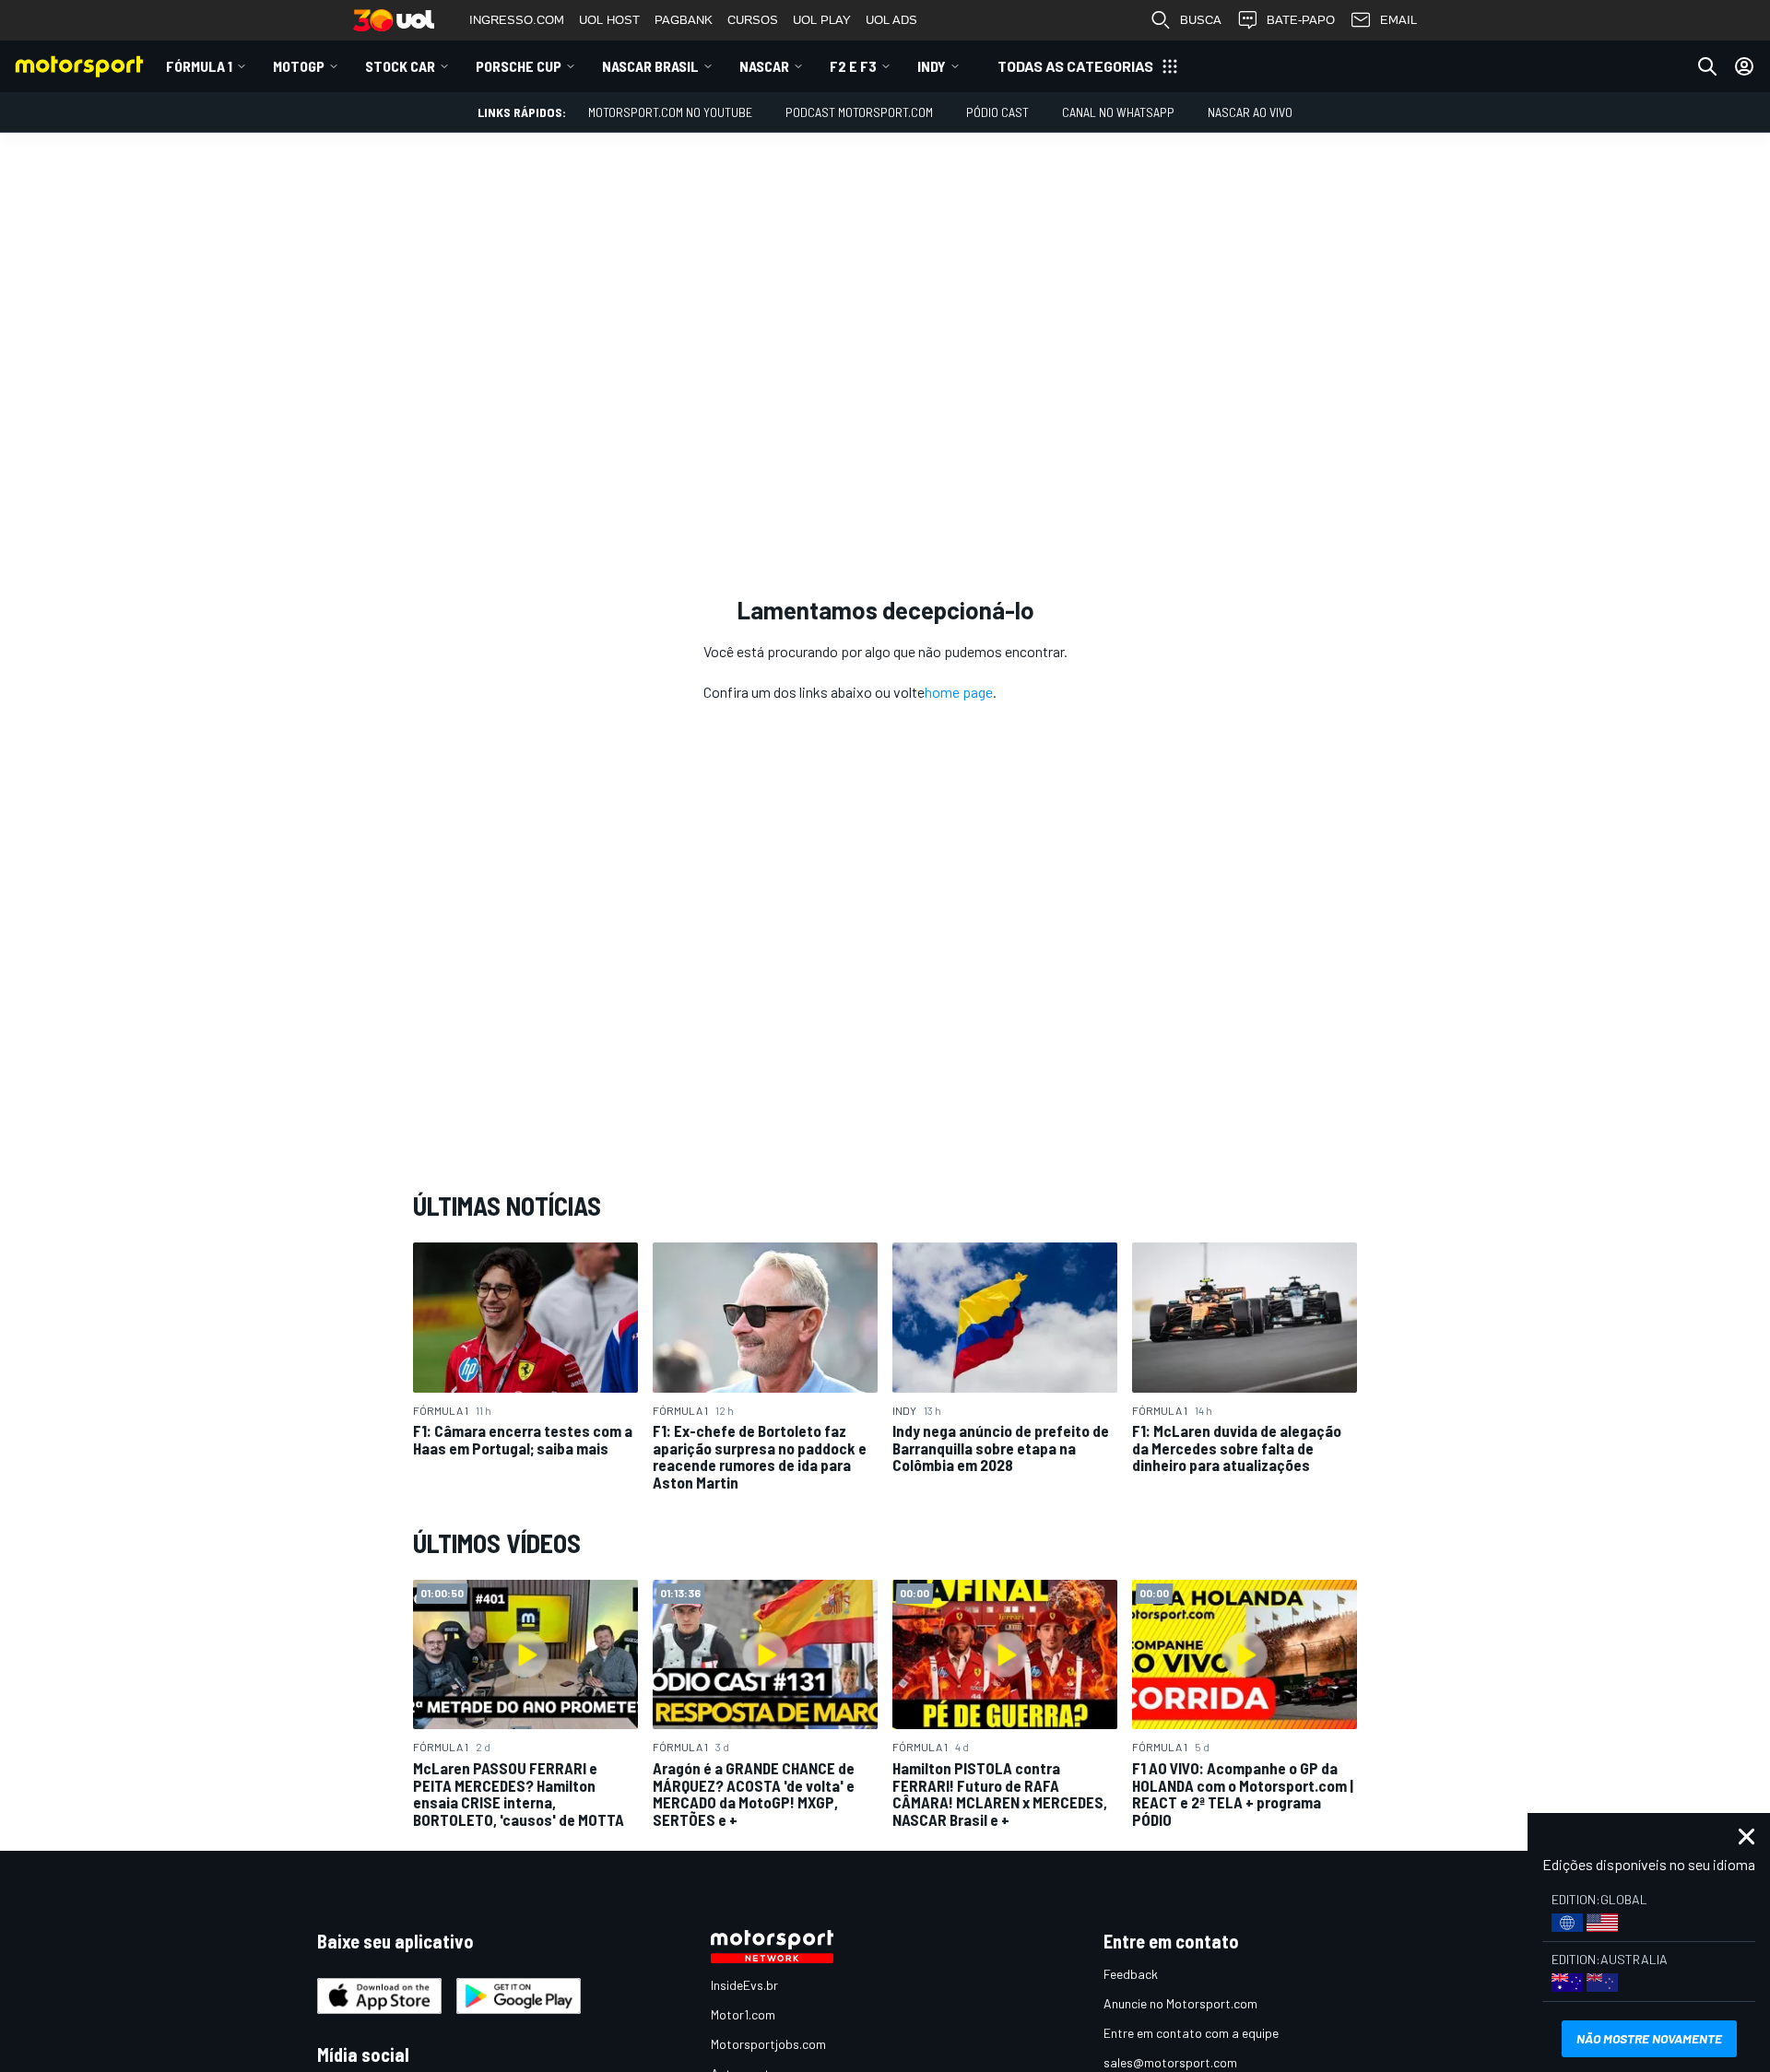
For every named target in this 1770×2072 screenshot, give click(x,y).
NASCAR (764, 66)
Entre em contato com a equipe (1191, 2033)
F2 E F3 (853, 66)
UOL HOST (609, 20)
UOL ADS (891, 20)
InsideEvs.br (744, 1985)
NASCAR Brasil (650, 66)
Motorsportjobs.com (768, 2044)
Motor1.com (743, 2014)
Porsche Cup (519, 66)
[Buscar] (1707, 66)
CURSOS (753, 20)
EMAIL (1398, 20)
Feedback (1131, 1974)
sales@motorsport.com (1170, 2062)
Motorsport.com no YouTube (670, 112)
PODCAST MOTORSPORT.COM (859, 112)
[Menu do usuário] (1744, 66)
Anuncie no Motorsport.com (1180, 2003)
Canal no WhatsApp (1118, 112)
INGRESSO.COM (517, 20)
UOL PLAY (822, 20)
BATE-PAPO (1301, 20)
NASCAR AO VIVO (1250, 112)
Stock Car (400, 66)
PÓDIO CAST (997, 112)
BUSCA (1201, 20)
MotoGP (299, 66)
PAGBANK (684, 20)
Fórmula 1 (199, 66)
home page (959, 692)
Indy (932, 66)
